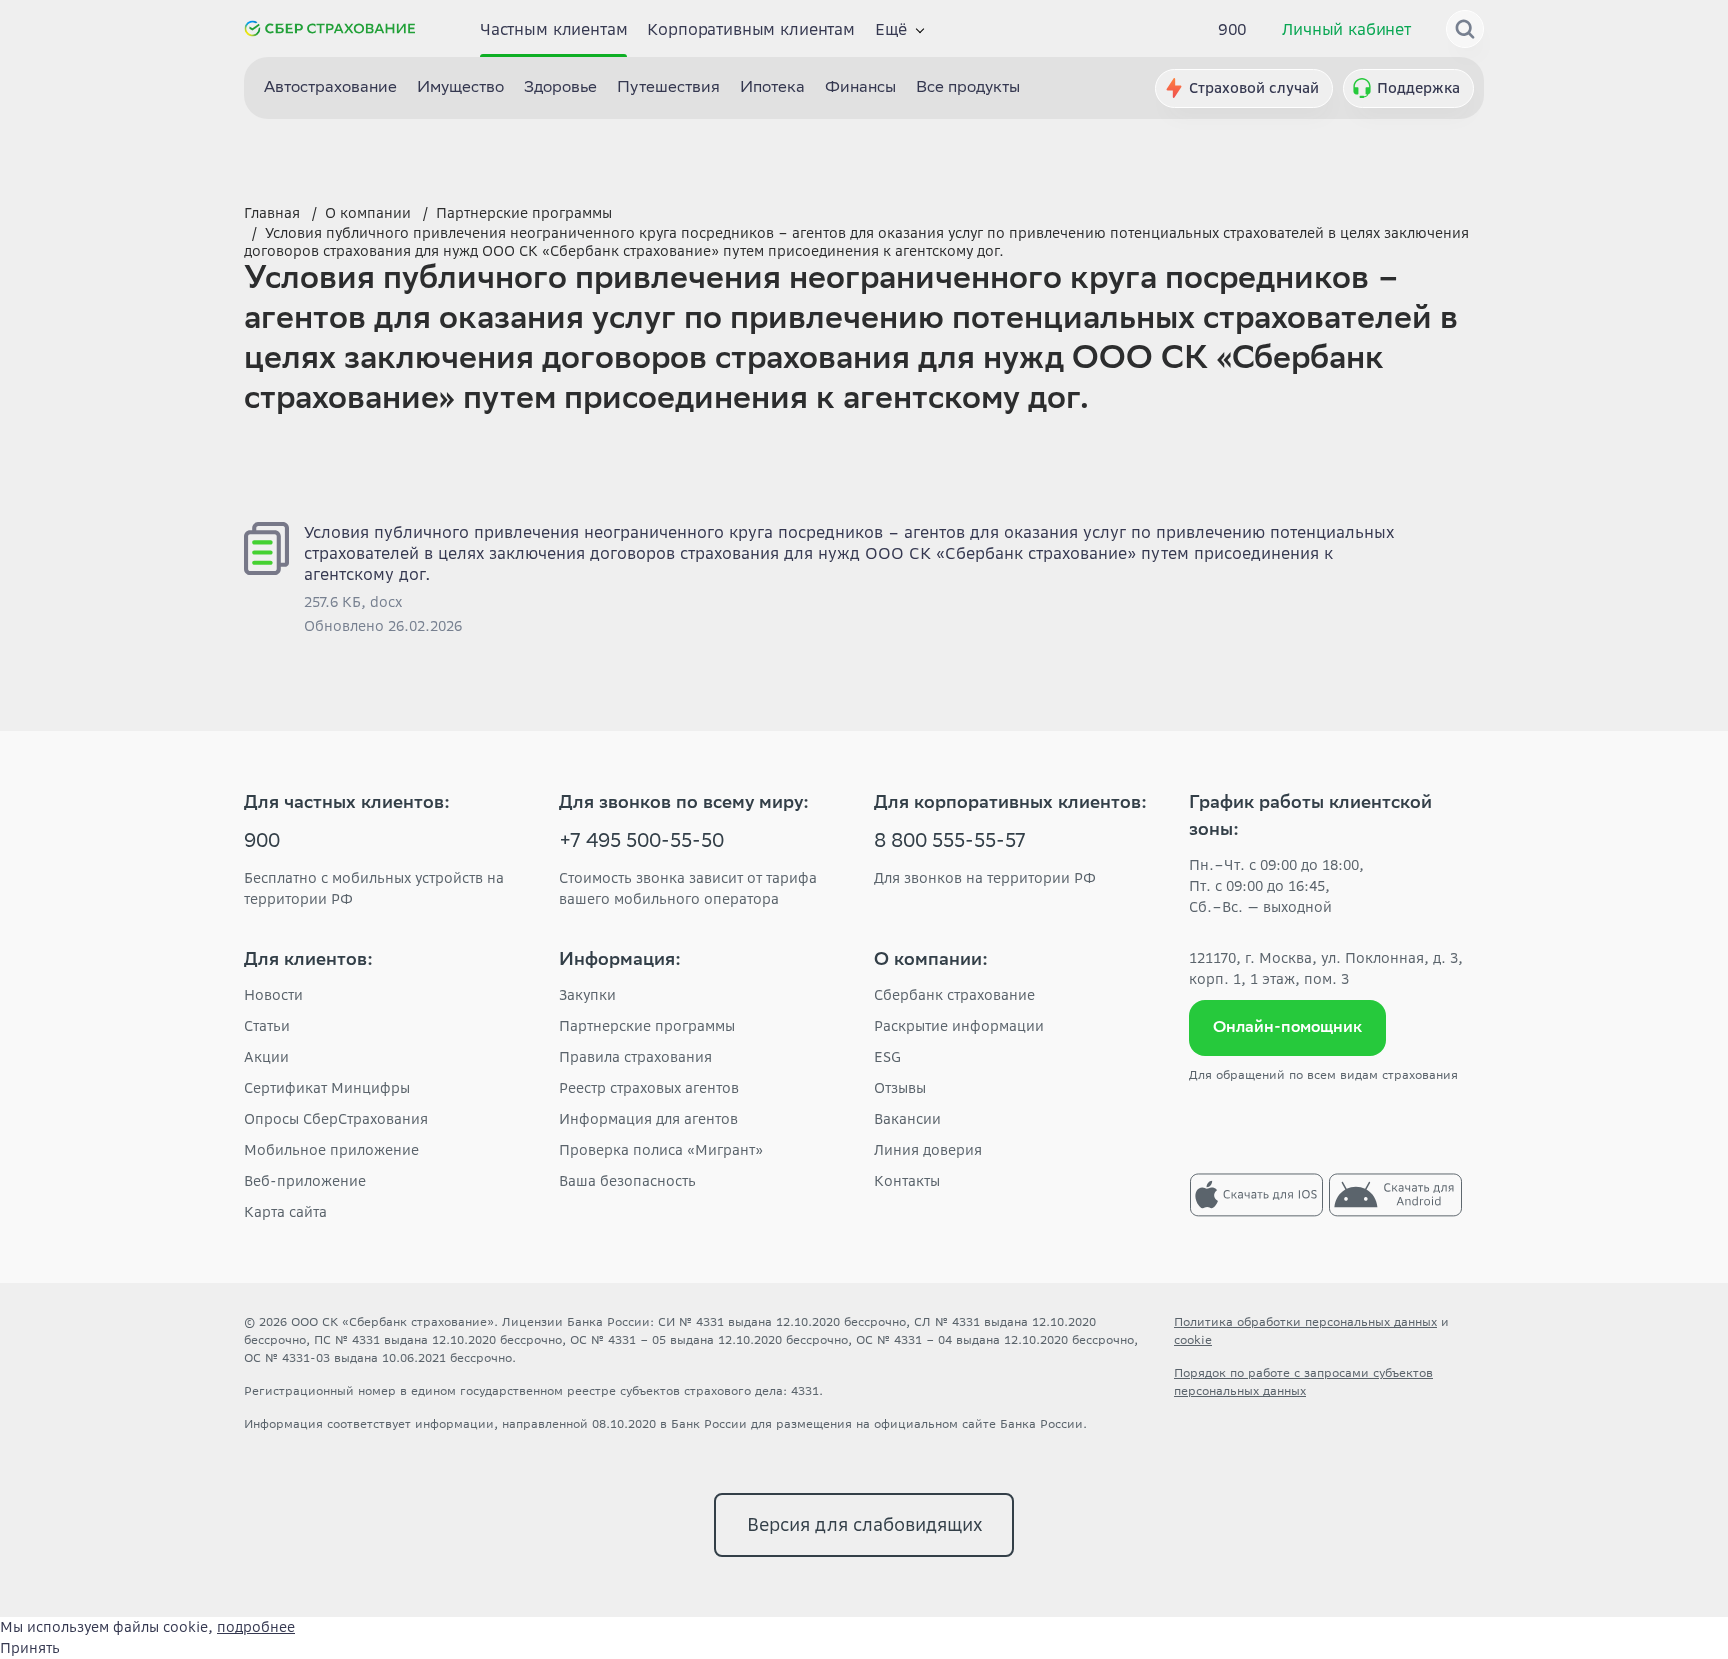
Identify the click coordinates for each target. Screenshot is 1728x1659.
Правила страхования (635, 1057)
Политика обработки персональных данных (1305, 1321)
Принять (30, 1648)
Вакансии (907, 1119)
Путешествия (668, 88)
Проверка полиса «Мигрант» (661, 1150)
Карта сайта (285, 1212)
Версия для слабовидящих (864, 1524)
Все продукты (968, 88)
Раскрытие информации (959, 1026)
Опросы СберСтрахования (336, 1119)
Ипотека (772, 88)
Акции (266, 1057)
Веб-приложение (305, 1181)
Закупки (587, 995)
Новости (273, 995)
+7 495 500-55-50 (641, 843)
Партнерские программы (647, 1026)
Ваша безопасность (627, 1181)
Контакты (907, 1181)
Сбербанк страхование (954, 995)
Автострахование (330, 88)
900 (1233, 29)
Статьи (267, 1026)
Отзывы (900, 1088)
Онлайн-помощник (1287, 1028)
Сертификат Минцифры (327, 1088)
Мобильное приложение (331, 1150)
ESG (887, 1057)
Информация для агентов (648, 1119)
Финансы (860, 88)
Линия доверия (928, 1150)
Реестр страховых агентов (649, 1088)
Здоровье (560, 88)
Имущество (460, 88)
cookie (1193, 1339)
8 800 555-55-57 (950, 843)
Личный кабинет (1346, 29)
